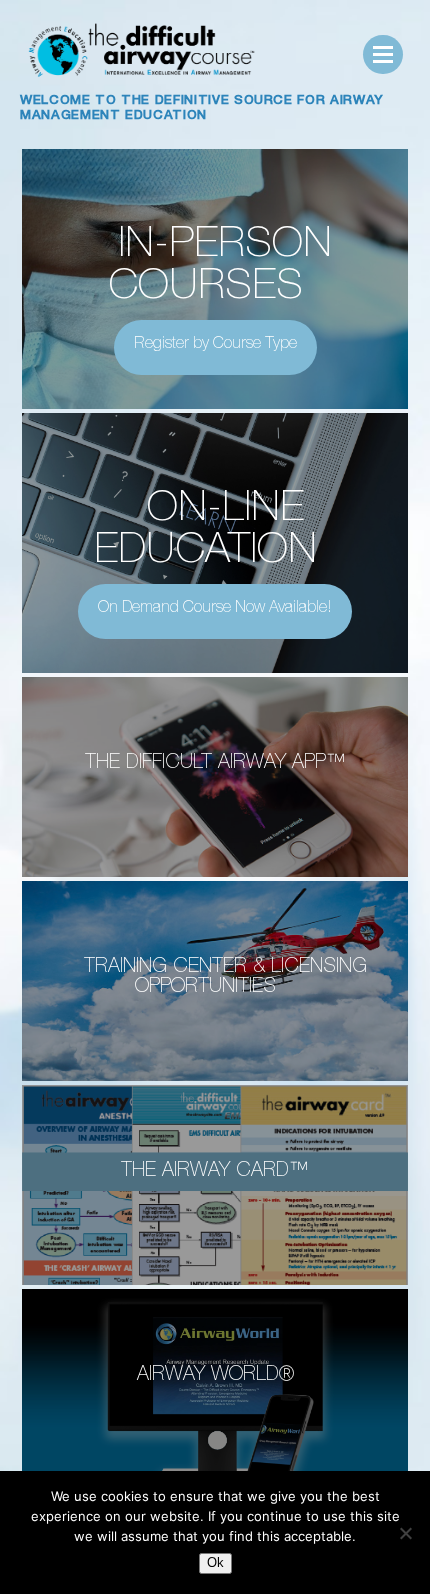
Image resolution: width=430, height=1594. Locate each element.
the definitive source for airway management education (202, 109)
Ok (215, 1562)
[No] (405, 1533)
